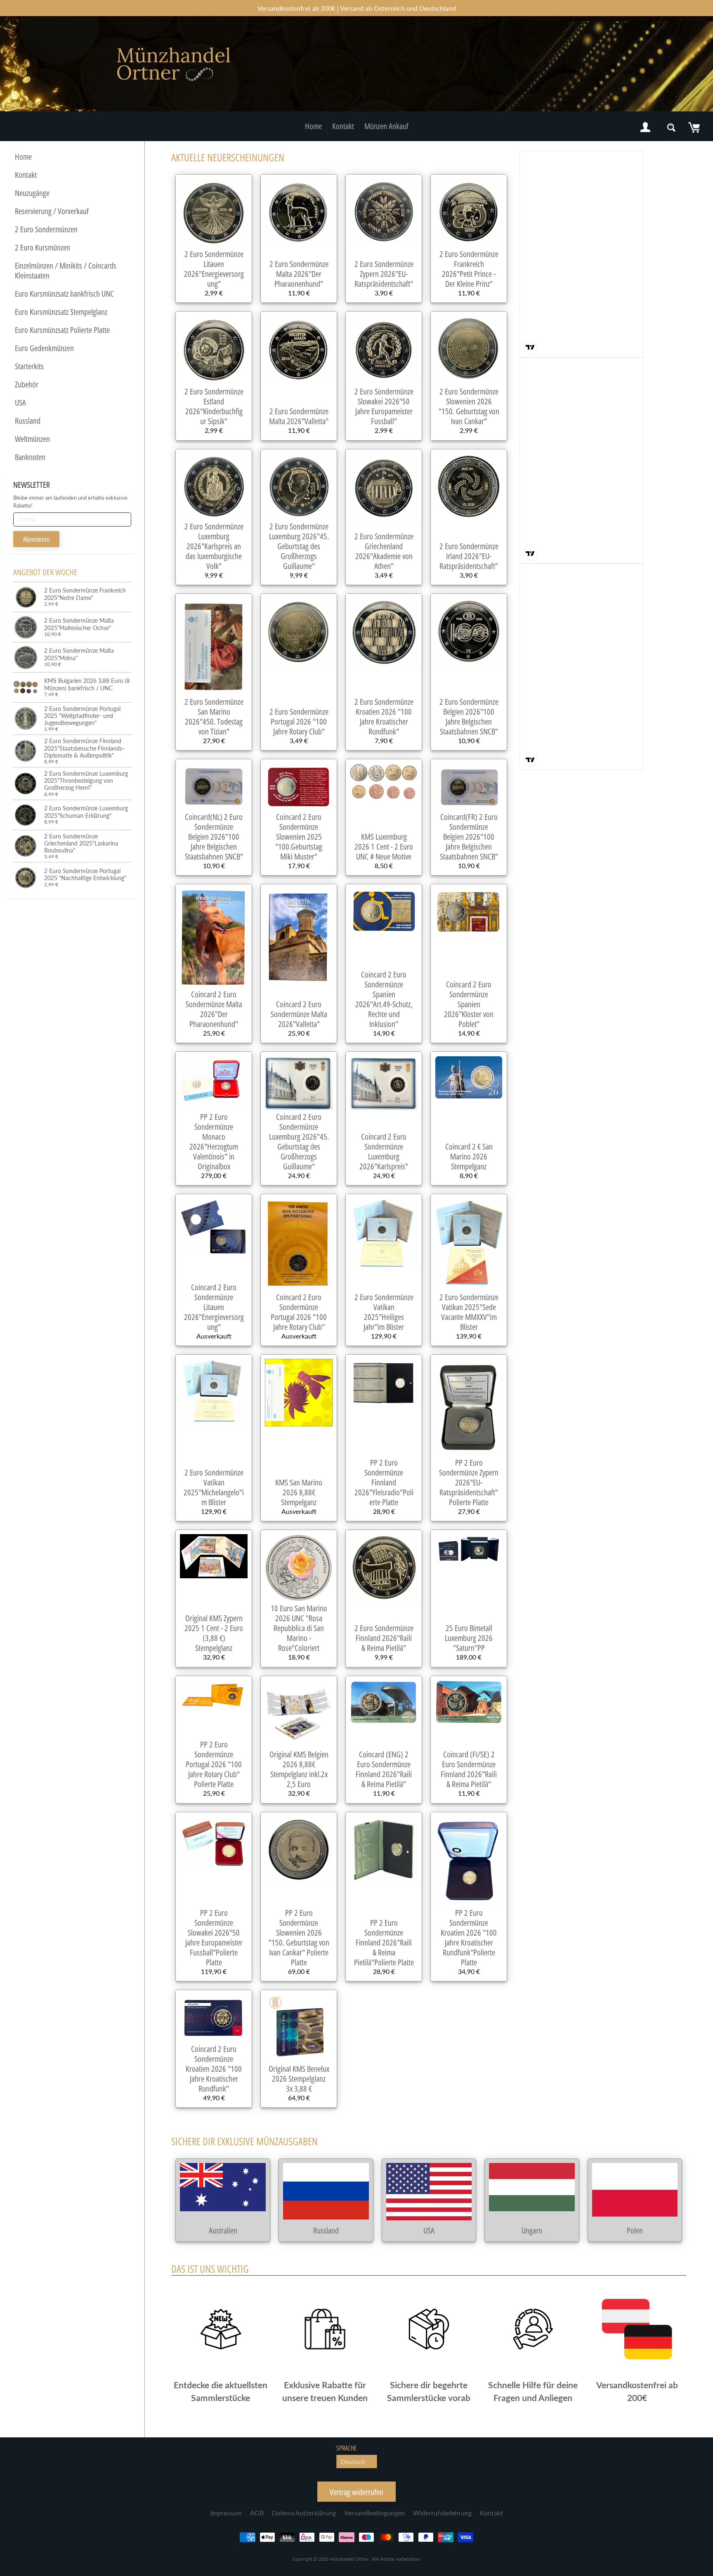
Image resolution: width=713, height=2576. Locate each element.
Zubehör (27, 384)
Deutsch (353, 2461)
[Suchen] (671, 128)
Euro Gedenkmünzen (44, 348)
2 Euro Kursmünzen (42, 247)
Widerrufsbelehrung (442, 2513)
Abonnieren (36, 539)
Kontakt (343, 126)
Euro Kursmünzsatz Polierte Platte (62, 330)
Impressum (226, 2513)
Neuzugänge (32, 193)
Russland (28, 421)
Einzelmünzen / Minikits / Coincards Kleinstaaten (66, 270)
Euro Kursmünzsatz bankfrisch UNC (64, 294)
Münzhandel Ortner (349, 2559)
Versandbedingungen (374, 2513)
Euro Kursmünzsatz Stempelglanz (61, 312)
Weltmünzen (32, 439)
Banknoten (30, 457)
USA (20, 403)
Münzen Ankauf (386, 126)
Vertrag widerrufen (356, 2492)
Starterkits (29, 366)
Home (313, 126)
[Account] (645, 128)
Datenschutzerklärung (304, 2513)
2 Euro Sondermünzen (46, 229)
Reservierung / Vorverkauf (52, 211)
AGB (257, 2513)
